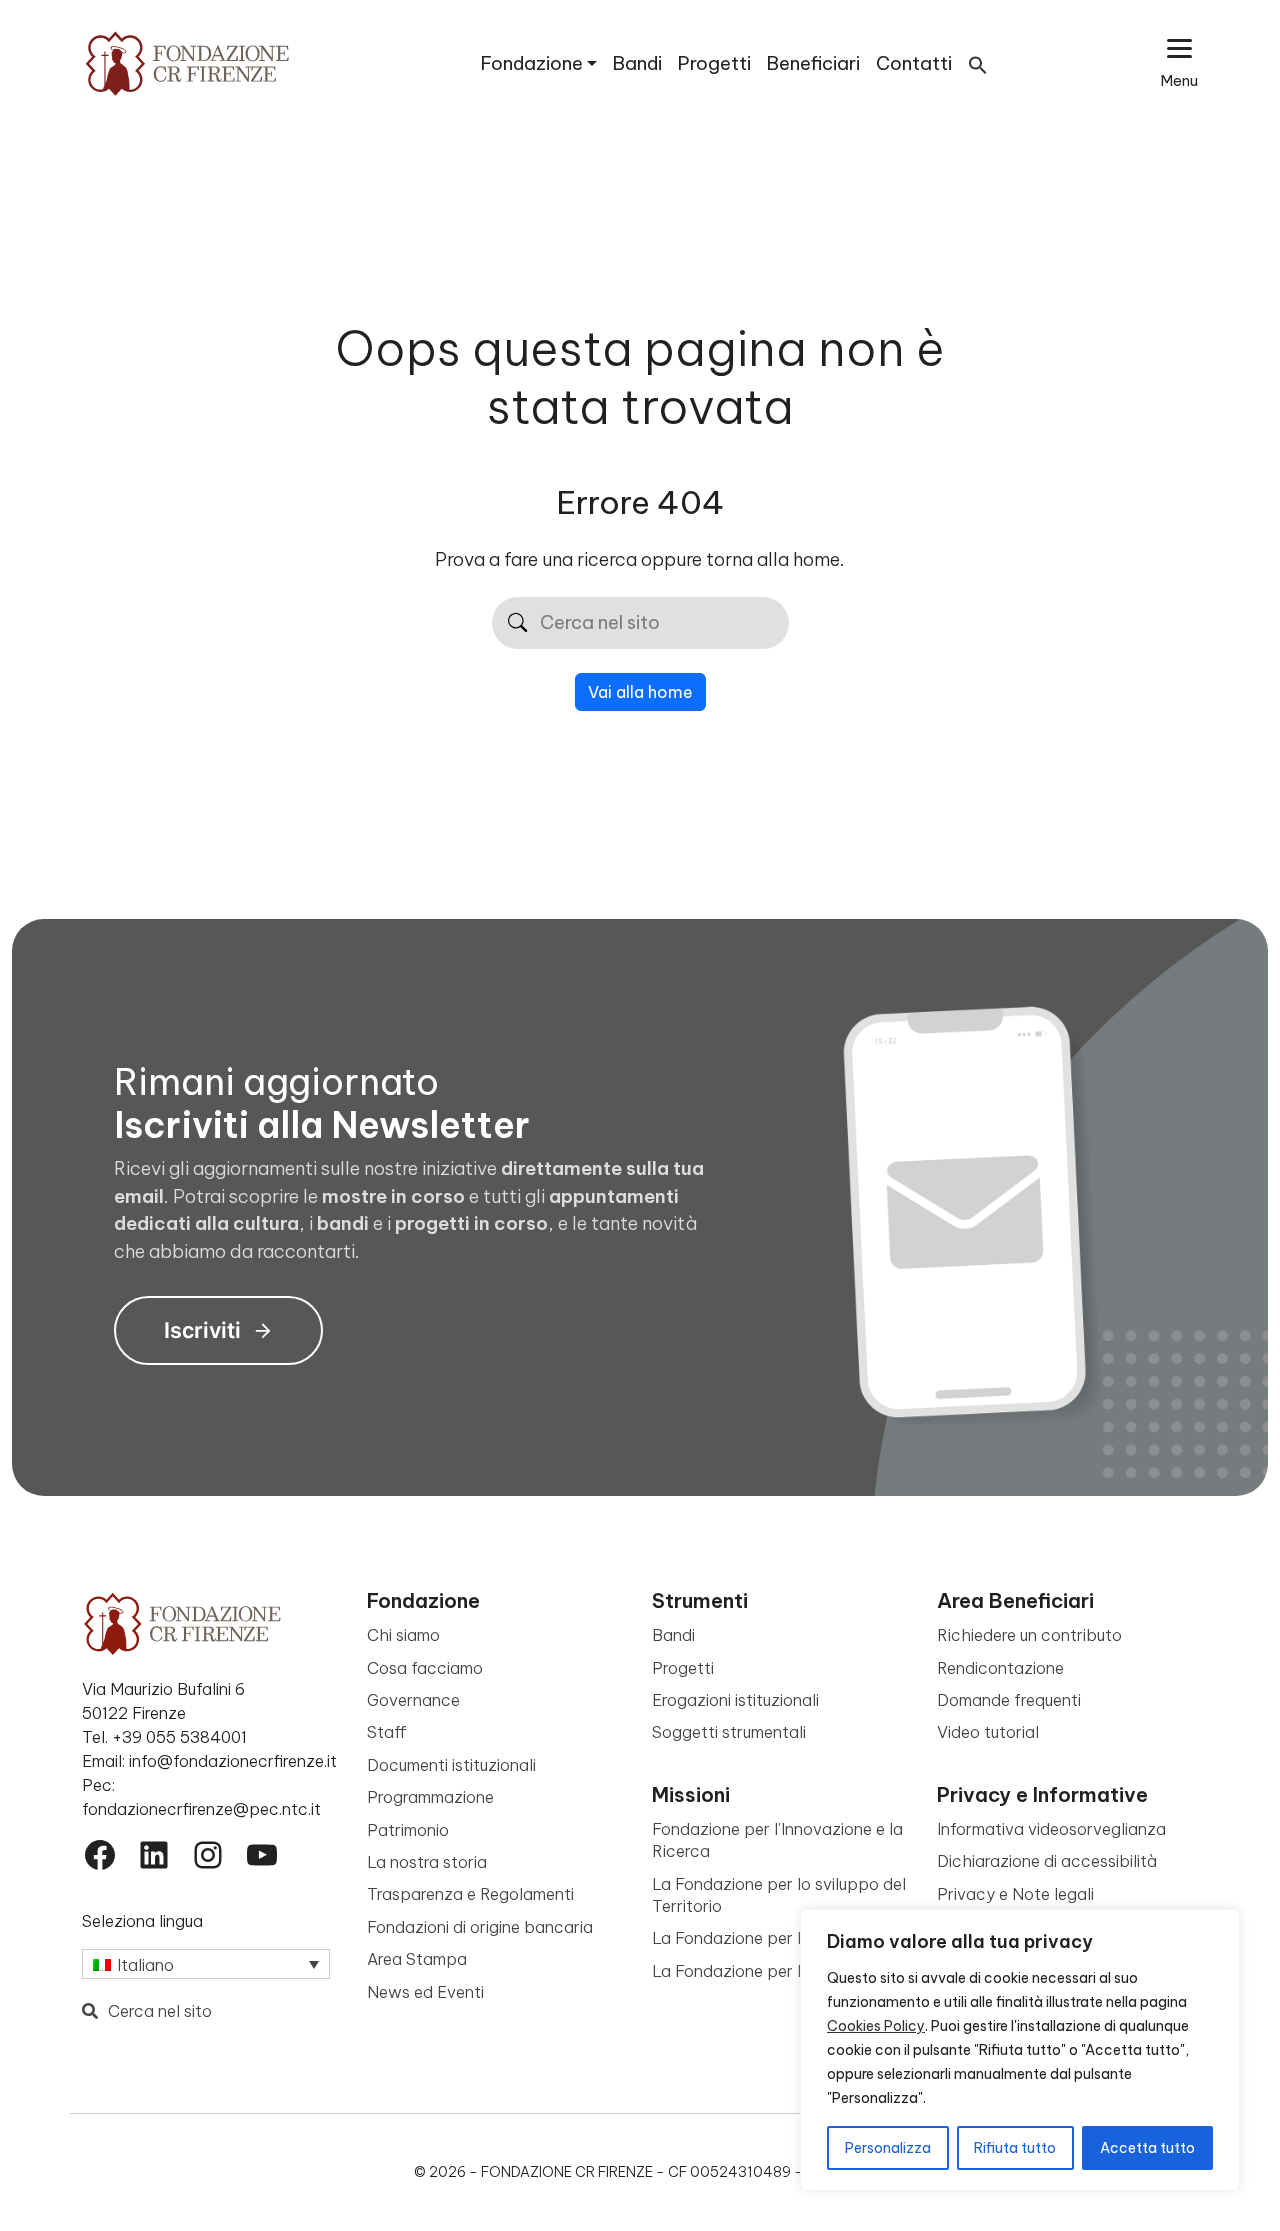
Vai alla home (640, 692)
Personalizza (888, 2148)
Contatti (914, 63)
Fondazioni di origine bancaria (480, 1927)
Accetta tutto (1147, 2148)
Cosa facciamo (425, 1668)
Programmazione (430, 1797)
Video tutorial (988, 1732)
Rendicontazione (1000, 1668)
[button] (978, 63)
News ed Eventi (425, 1992)
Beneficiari (813, 63)
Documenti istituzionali (451, 1765)
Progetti (714, 63)
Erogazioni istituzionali (735, 1700)
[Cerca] (517, 623)
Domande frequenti (1009, 1700)
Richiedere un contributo (1029, 1635)
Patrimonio (408, 1830)
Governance (413, 1700)
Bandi (637, 63)
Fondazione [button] (532, 63)
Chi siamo (403, 1635)
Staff (387, 1732)
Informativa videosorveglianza (1051, 1829)
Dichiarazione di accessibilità (1047, 1861)
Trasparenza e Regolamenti (470, 1894)
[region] (1020, 2050)
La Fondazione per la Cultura (760, 1938)
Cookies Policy (876, 2026)
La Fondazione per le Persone (764, 1971)
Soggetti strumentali (729, 1732)
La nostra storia (427, 1862)
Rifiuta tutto (1015, 2148)
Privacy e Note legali (1015, 1894)
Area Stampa (417, 1959)
